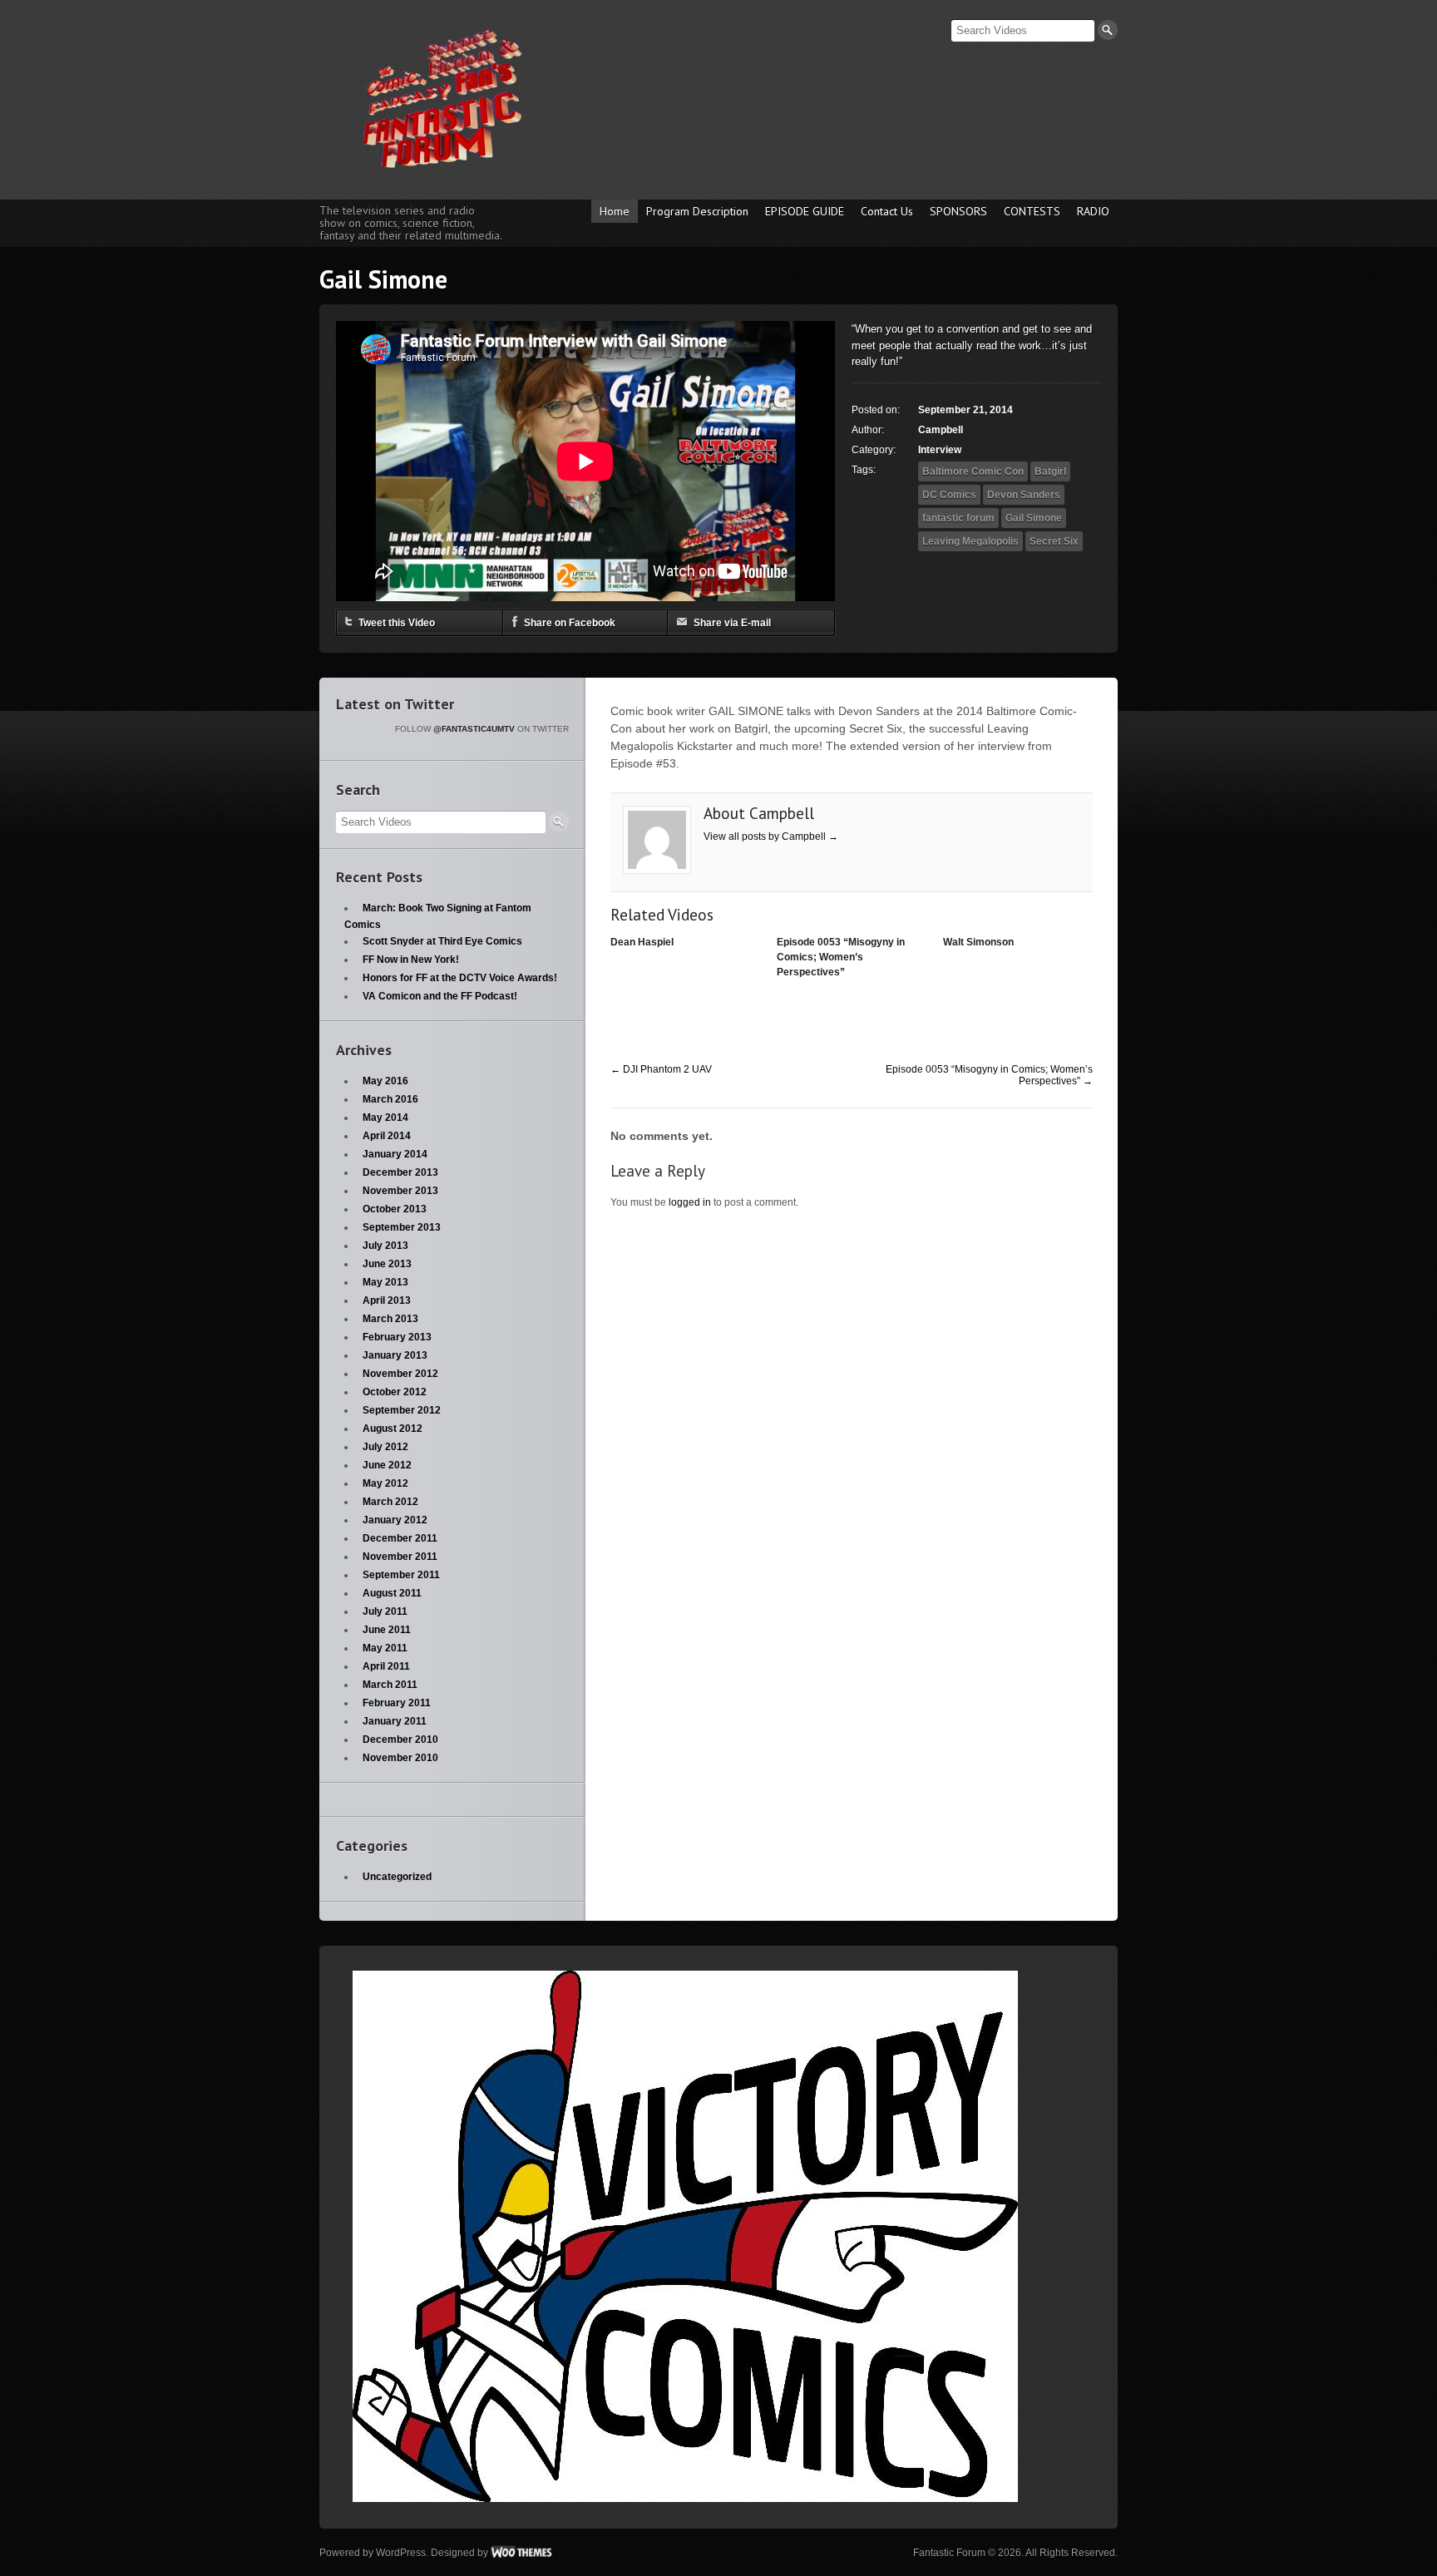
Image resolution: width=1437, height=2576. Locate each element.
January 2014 (395, 1154)
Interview (940, 450)
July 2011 (385, 1611)
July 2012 (385, 1447)
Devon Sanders (1024, 495)
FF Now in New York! (411, 960)
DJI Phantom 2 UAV (661, 1069)
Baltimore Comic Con (973, 471)
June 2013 (387, 1264)
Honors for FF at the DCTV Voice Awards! (460, 978)
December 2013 (400, 1172)
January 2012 (395, 1520)
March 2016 (390, 1099)
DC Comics (949, 495)
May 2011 (385, 1648)
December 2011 (400, 1538)
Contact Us (887, 211)
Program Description (697, 211)
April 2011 (386, 1666)
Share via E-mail (732, 623)
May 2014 (385, 1118)
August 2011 (392, 1593)
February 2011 (397, 1703)
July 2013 (385, 1246)
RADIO (1093, 211)
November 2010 (400, 1758)
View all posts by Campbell (771, 836)
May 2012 (385, 1483)
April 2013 (387, 1300)
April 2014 (387, 1136)
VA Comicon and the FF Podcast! (440, 996)
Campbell (941, 430)
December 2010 (400, 1740)
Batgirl (1050, 471)
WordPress (401, 2553)
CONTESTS (1032, 211)
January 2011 (395, 1721)
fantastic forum (958, 518)
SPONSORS (958, 211)
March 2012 (390, 1502)
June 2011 (387, 1630)
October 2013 (395, 1209)
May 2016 (385, 1081)
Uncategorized (397, 1877)
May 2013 (385, 1282)
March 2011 (390, 1685)
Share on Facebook (570, 623)
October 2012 (395, 1392)
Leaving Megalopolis (970, 541)
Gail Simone (1034, 518)
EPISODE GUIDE (805, 211)
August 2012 (393, 1429)
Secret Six (1054, 541)
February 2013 (397, 1337)
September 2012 (402, 1410)
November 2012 (400, 1374)
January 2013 (395, 1355)
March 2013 (390, 1319)
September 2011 (401, 1575)
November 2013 (400, 1191)
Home (615, 211)
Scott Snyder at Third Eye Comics (442, 941)
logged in (690, 1202)
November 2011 (400, 1557)
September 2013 (402, 1227)
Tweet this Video (397, 623)
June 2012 (387, 1465)
